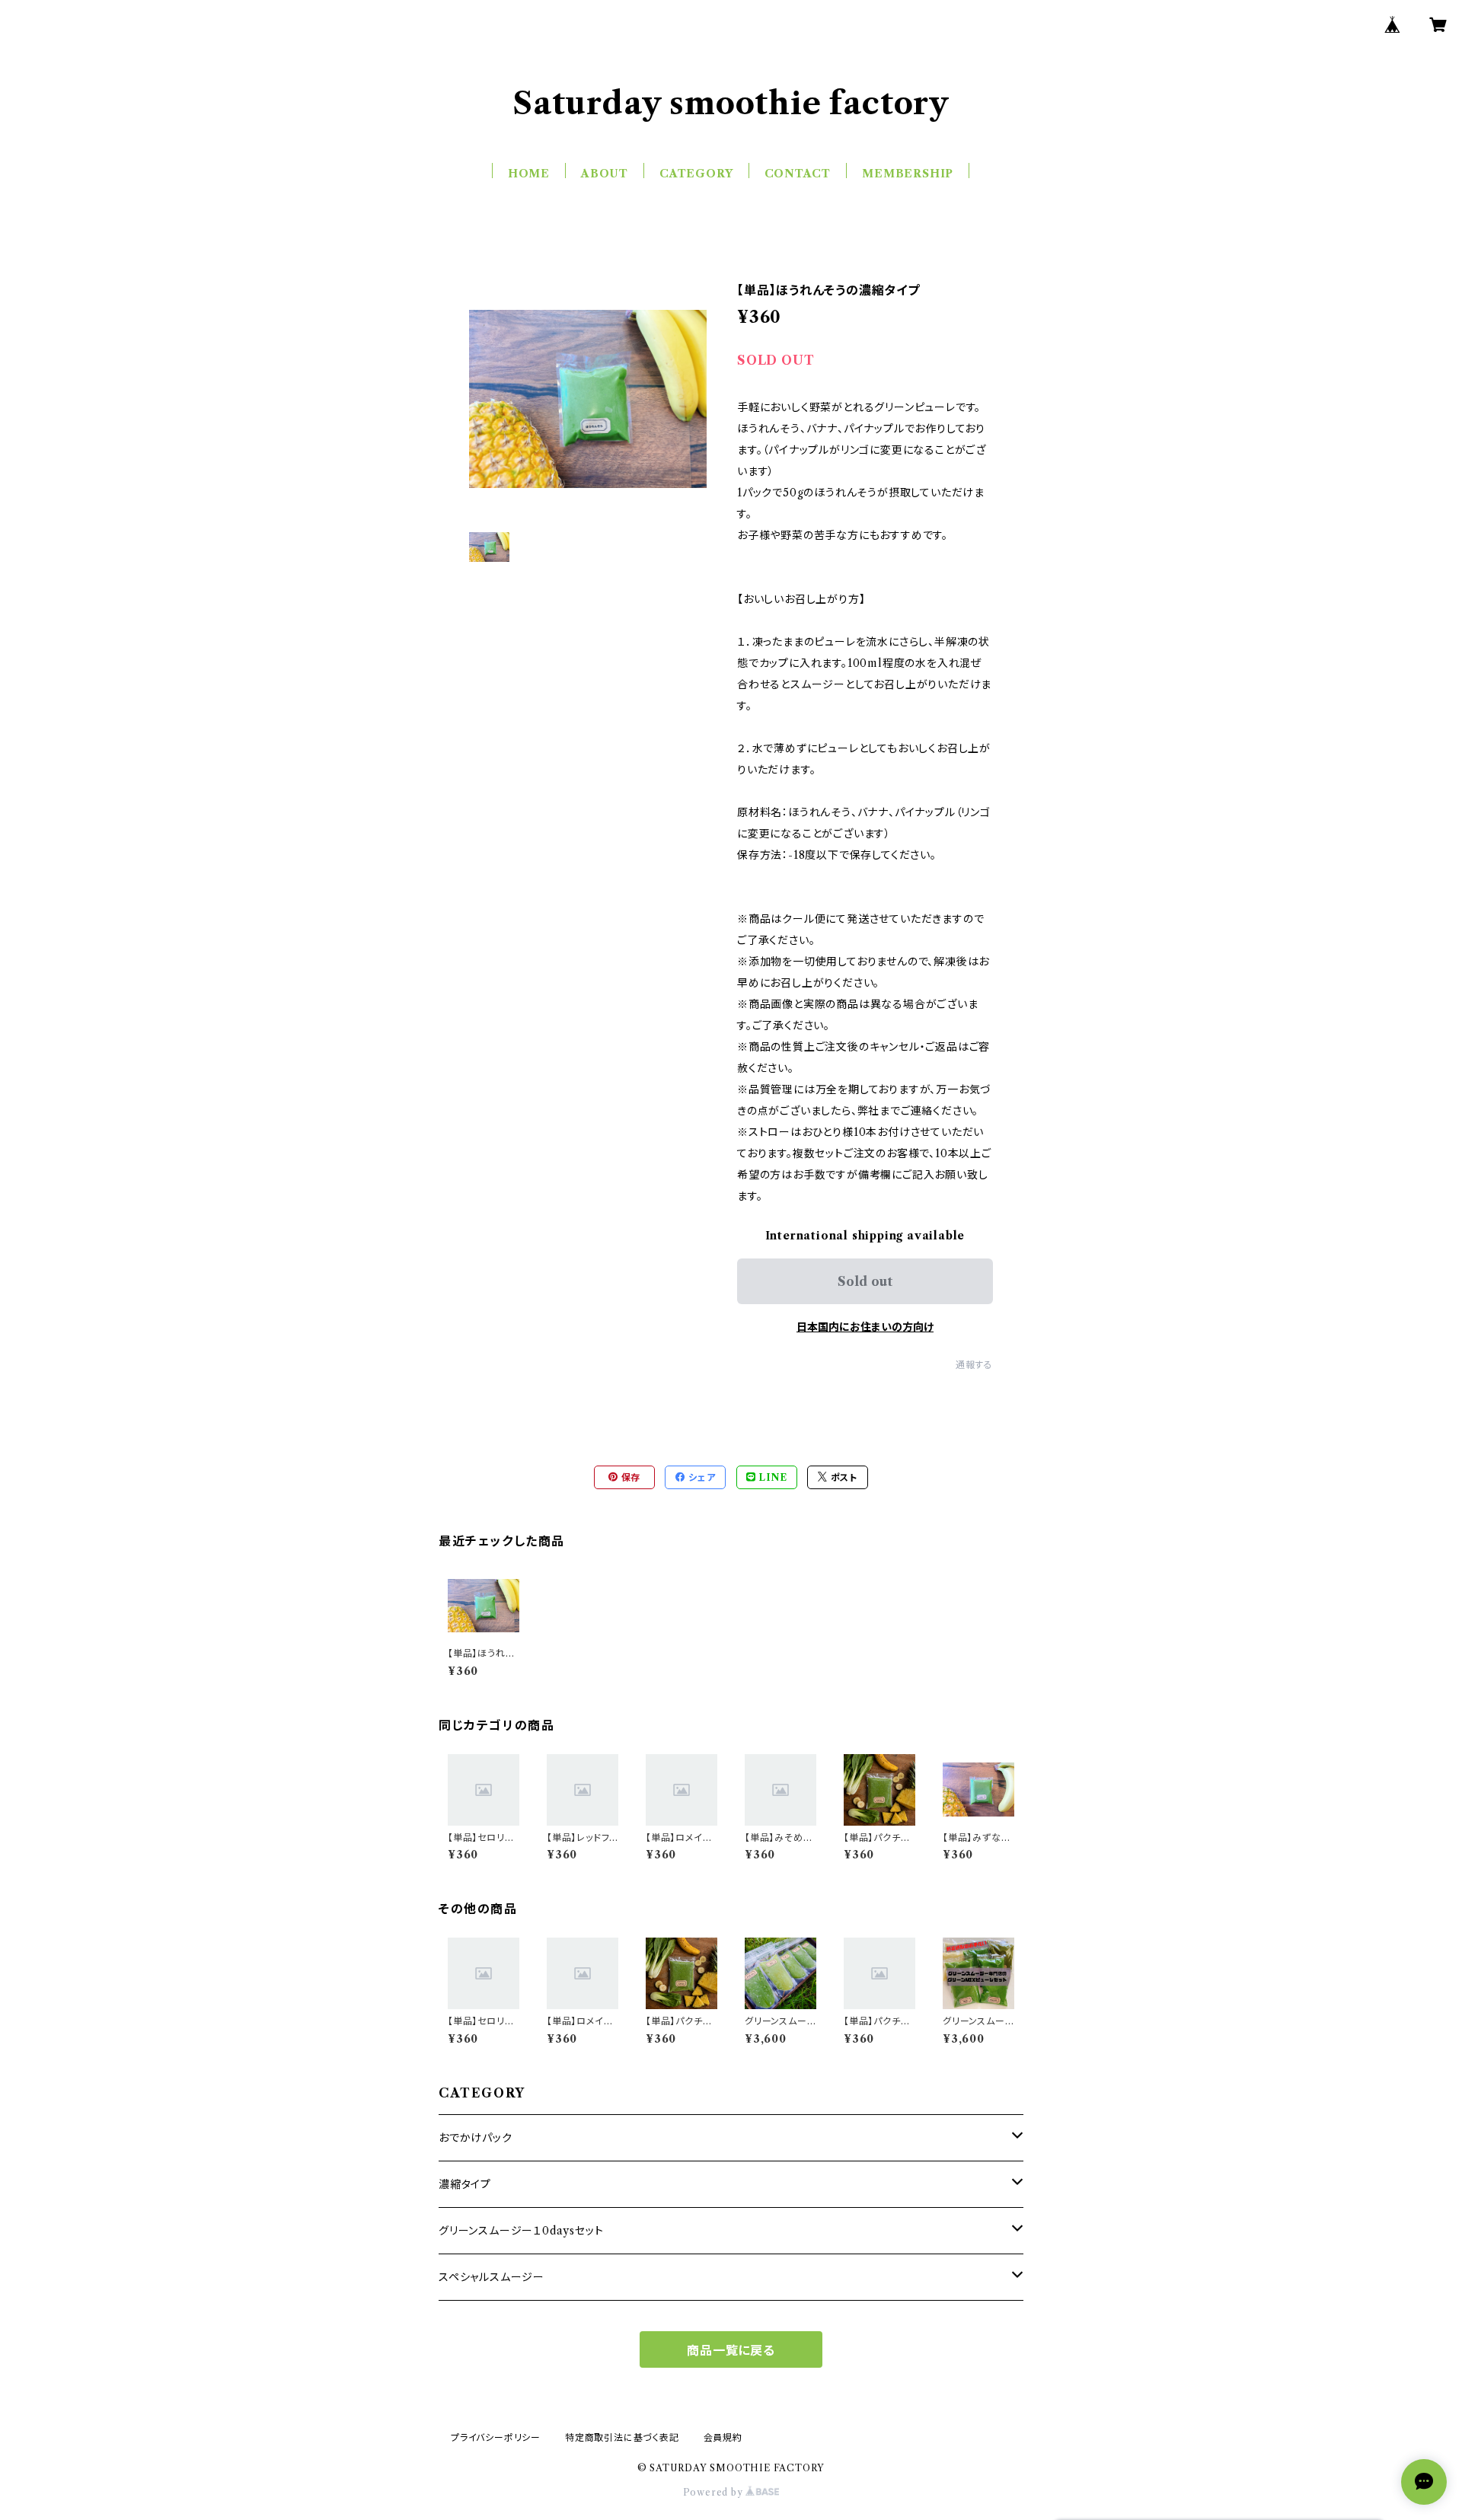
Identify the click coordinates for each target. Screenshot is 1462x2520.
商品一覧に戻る (731, 2350)
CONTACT (798, 174)
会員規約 (723, 2437)
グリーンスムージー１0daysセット (521, 2231)
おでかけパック (476, 2138)
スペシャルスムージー (492, 2277)
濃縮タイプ (465, 2184)
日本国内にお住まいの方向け (865, 1327)
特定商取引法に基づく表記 (622, 2437)
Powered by (715, 2492)
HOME (529, 174)
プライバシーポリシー (496, 2437)
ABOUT (605, 174)
